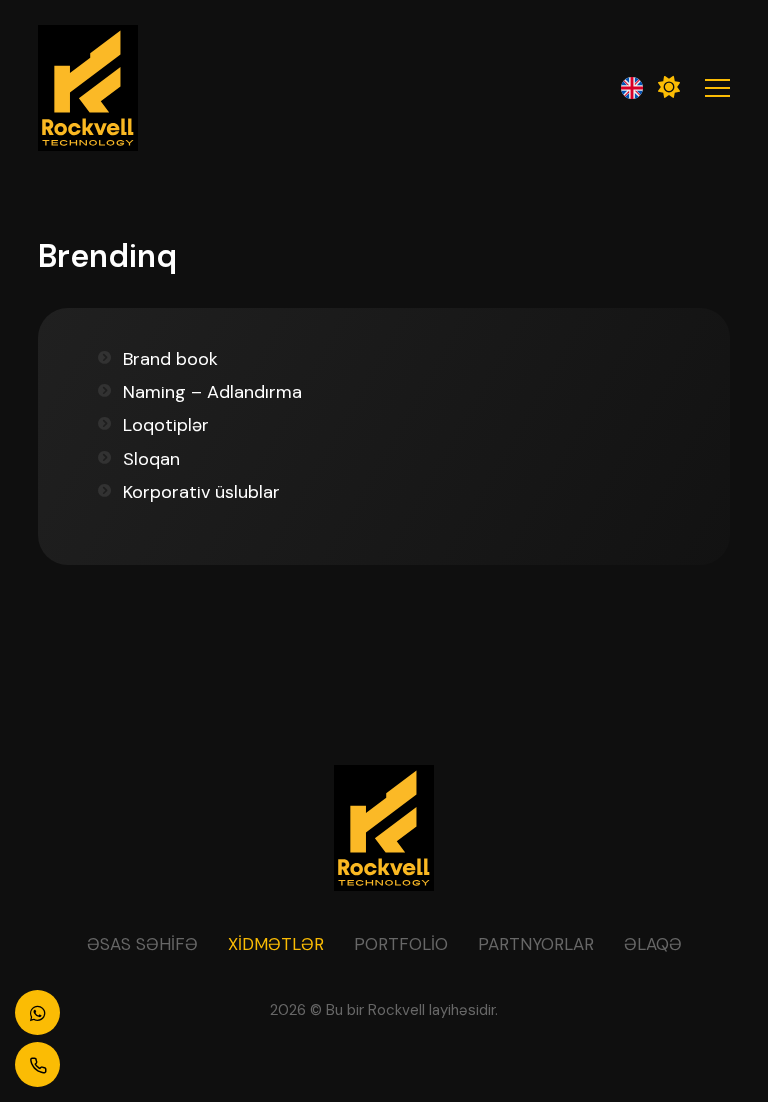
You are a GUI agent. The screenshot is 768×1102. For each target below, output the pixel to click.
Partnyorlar (536, 944)
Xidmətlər (276, 944)
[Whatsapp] (37, 1012)
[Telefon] (37, 1064)
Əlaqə (653, 944)
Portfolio (401, 944)
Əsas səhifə (142, 944)
